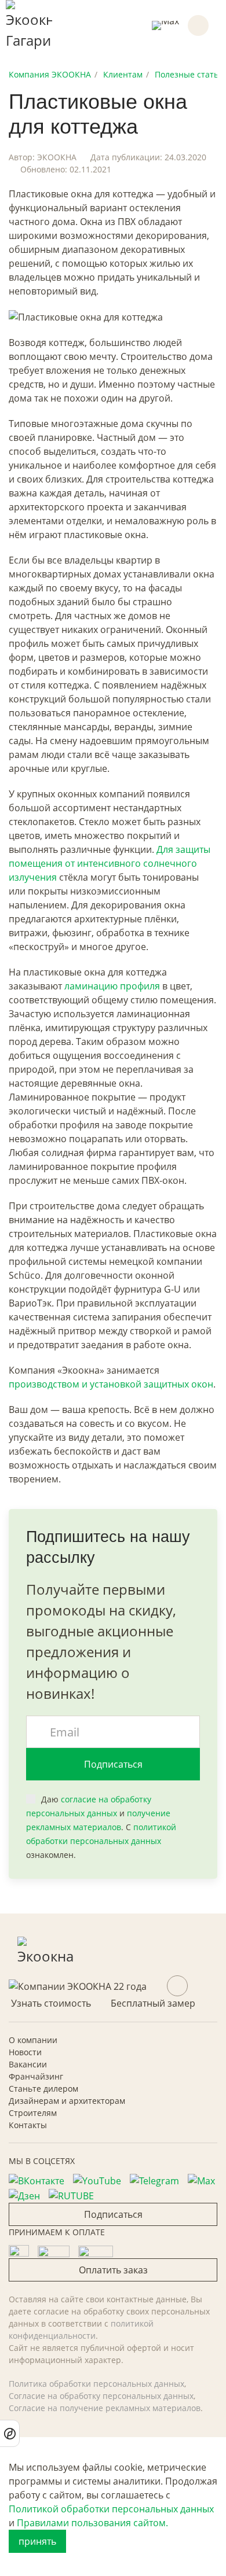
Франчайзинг (36, 2076)
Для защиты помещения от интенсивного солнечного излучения (110, 863)
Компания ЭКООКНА (50, 74)
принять (37, 2541)
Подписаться (113, 1764)
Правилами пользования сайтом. (92, 2523)
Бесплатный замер (153, 2003)
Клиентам (123, 74)
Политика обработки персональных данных (96, 2384)
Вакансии (28, 2064)
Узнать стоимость (51, 2003)
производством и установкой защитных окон (111, 1384)
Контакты (28, 2125)
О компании (33, 2040)
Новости (25, 2052)
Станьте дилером (43, 2089)
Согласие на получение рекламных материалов (105, 2408)
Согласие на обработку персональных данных (101, 2396)
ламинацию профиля (112, 986)
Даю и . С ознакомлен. (101, 1827)
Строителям (33, 2113)
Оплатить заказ (113, 2270)
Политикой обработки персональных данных (111, 2509)
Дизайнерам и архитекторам (67, 2101)
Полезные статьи (189, 74)
